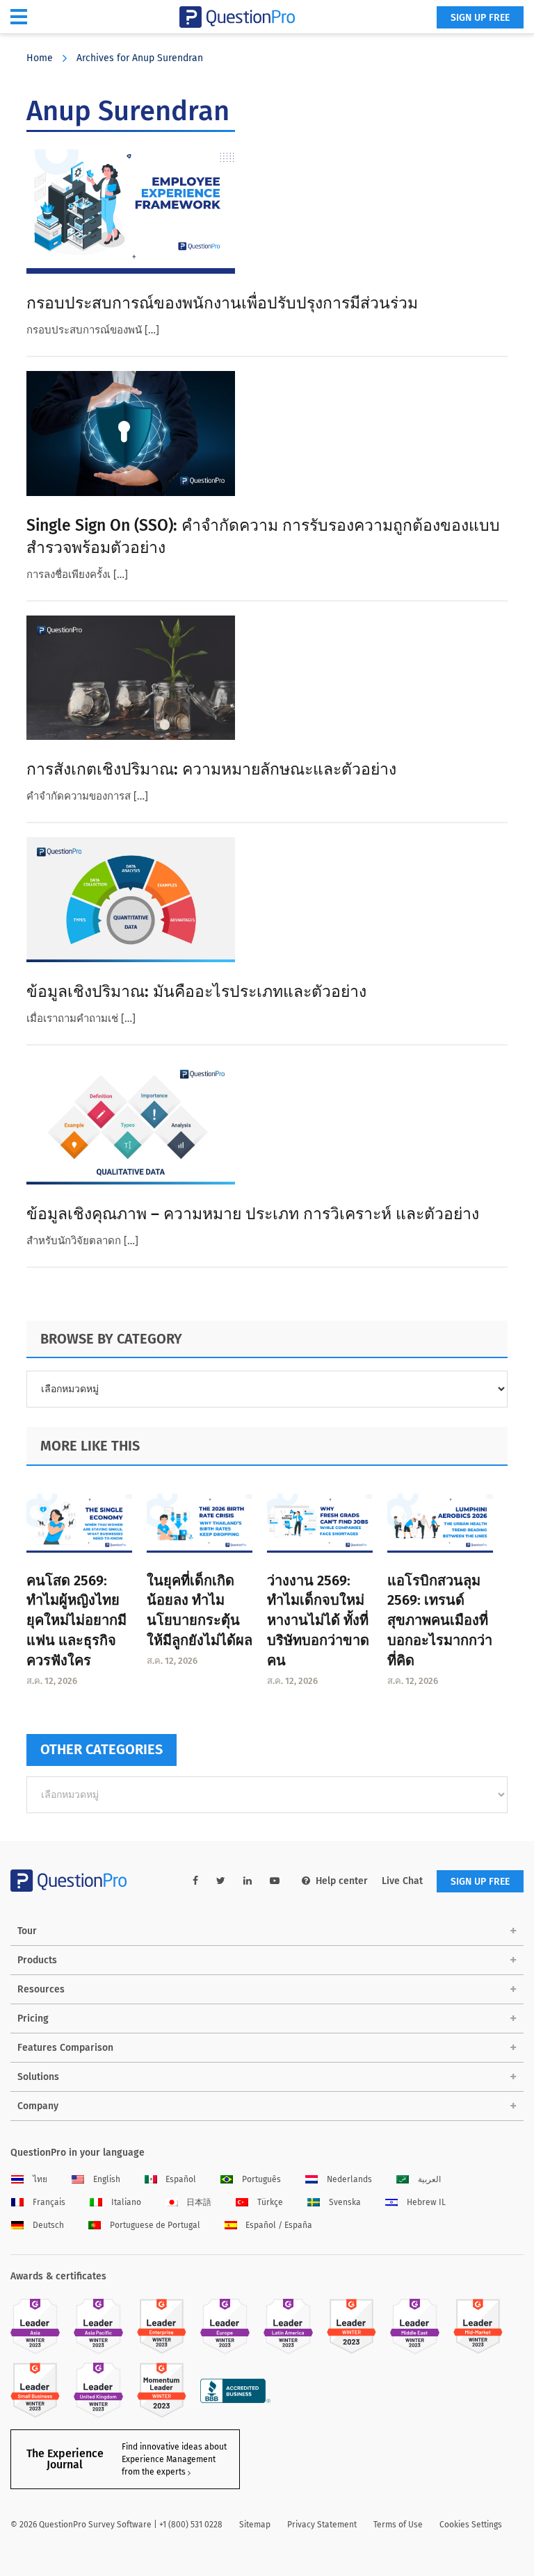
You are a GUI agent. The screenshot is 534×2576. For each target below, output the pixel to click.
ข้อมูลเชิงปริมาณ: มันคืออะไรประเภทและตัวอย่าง (196, 991)
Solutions (38, 2077)
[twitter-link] (221, 1881)
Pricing (33, 2018)
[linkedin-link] (248, 1881)
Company (38, 2106)
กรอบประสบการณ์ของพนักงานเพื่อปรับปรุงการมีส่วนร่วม (222, 303)
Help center (342, 1881)
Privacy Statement (322, 2525)
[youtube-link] (275, 1881)
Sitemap (255, 2525)
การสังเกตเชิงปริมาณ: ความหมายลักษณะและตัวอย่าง (211, 769)
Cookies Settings (471, 2525)
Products (37, 1960)
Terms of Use (398, 2525)
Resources (41, 1989)
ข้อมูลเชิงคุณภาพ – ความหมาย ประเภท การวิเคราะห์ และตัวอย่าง (253, 1214)
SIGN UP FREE (480, 18)
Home (40, 58)
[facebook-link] (195, 1881)
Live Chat (402, 1881)
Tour (27, 1931)
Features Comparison (65, 2048)
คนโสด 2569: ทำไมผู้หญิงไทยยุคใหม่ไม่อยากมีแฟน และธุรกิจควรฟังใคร (76, 1620)
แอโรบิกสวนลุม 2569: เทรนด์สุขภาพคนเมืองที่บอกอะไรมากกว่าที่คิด (440, 1620)
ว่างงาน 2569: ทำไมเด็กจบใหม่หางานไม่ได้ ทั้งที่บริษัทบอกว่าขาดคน (318, 1620)
